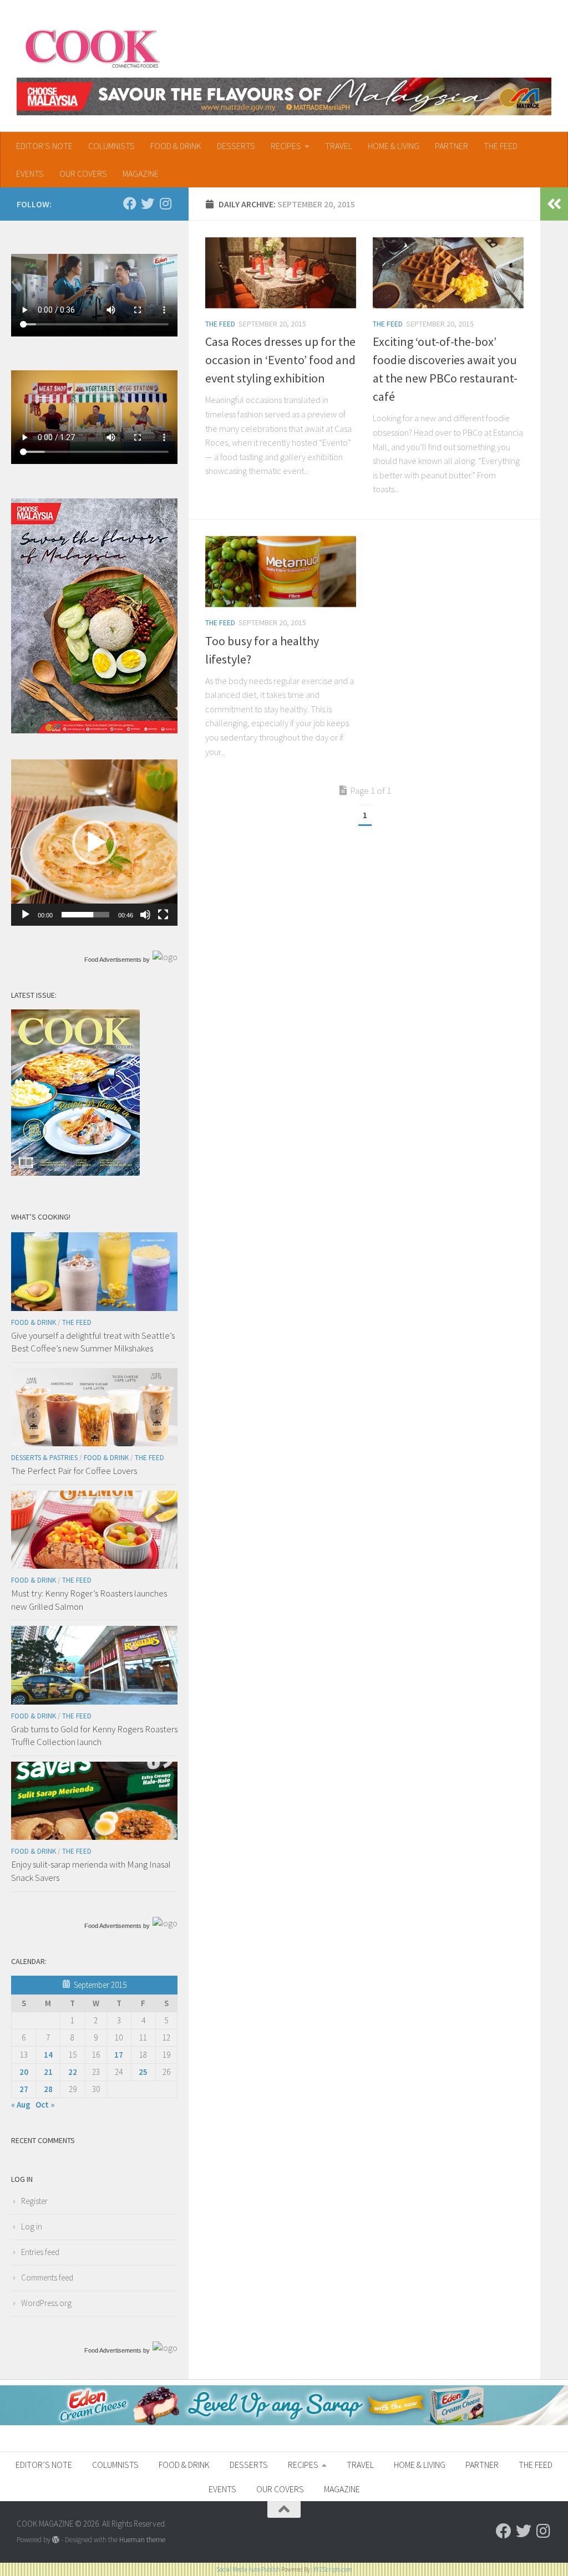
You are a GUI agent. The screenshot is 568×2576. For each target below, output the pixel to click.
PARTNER (452, 146)
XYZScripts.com (333, 2569)
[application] (94, 843)
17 (119, 2055)
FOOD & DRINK (176, 146)
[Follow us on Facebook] (130, 203)
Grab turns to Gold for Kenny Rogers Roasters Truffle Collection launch (94, 1736)
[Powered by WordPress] (56, 2540)
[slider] (85, 915)
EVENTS (30, 174)
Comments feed (47, 2277)
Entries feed (40, 2252)
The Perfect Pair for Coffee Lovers (74, 1471)
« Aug (21, 2105)
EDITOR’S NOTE (44, 146)
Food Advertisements (113, 960)
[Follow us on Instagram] (165, 203)
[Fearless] (94, 730)
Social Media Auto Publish (248, 2569)
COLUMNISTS (111, 146)
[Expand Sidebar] (554, 204)
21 (48, 2072)
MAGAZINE (141, 174)
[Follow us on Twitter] (148, 203)
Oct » (45, 2105)
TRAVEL (339, 146)
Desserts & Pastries (44, 1458)
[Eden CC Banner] (284, 2422)
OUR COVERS (83, 174)
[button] (94, 843)
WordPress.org (46, 2303)
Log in (32, 2226)
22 (73, 2072)
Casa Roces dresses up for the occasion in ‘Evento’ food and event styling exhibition (280, 360)
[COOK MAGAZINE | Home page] (92, 47)
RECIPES (286, 146)
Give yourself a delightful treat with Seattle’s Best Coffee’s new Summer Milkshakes (93, 1342)
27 (24, 2089)
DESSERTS (236, 146)
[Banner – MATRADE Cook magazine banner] (284, 96)
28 (48, 2089)
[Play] (26, 915)
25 (143, 2072)
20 (24, 2072)
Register (34, 2201)
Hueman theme (142, 2540)
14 (48, 2055)
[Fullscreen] (163, 915)
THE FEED (501, 146)
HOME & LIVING (394, 146)
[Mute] (145, 915)
